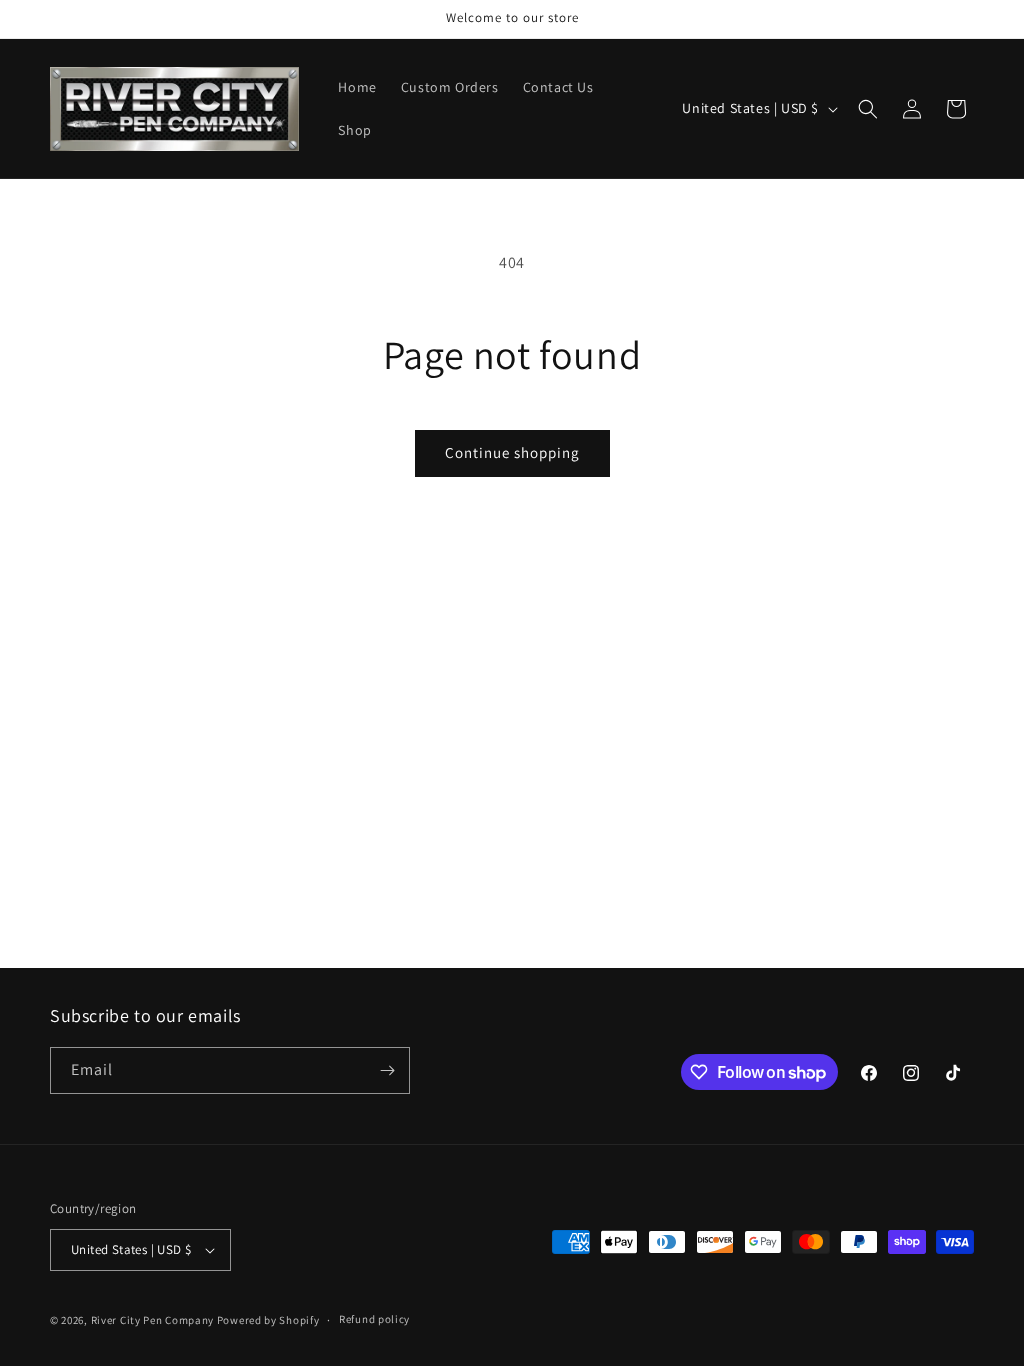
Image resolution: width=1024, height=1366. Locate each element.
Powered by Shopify (268, 1320)
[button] (868, 109)
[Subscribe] (387, 1070)
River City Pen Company (152, 1320)
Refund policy (374, 1319)
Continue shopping (512, 452)
